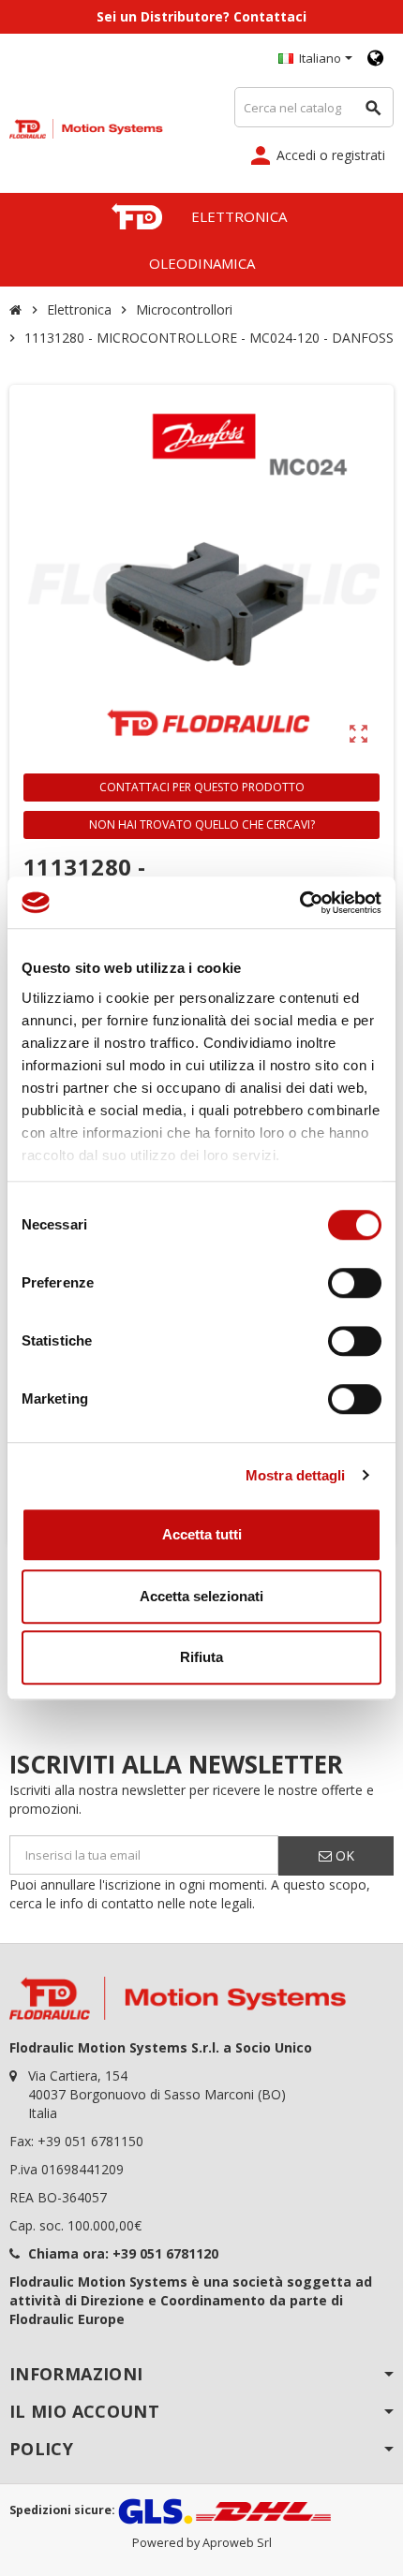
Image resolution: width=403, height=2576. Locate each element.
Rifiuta (201, 1657)
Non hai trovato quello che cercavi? (202, 824)
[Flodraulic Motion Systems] (86, 127)
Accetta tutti (202, 1534)
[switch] (355, 1283)
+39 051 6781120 (165, 2253)
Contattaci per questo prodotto (202, 787)
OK (343, 1855)
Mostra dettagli (296, 1475)
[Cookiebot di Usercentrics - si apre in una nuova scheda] (299, 903)
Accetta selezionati (201, 1596)
